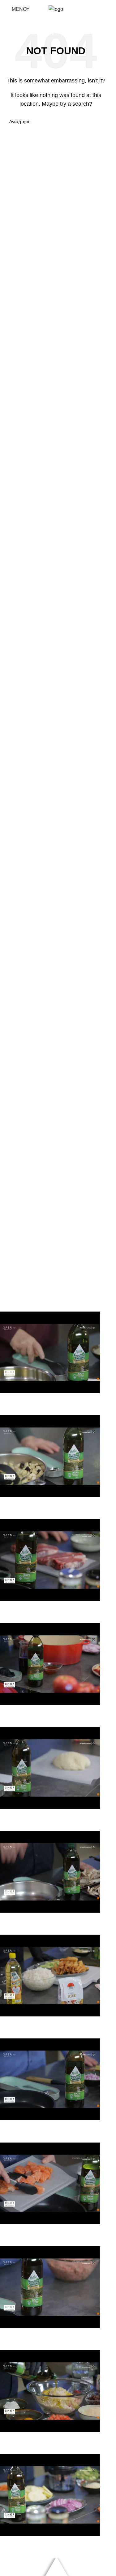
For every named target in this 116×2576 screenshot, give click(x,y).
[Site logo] (56, 9)
